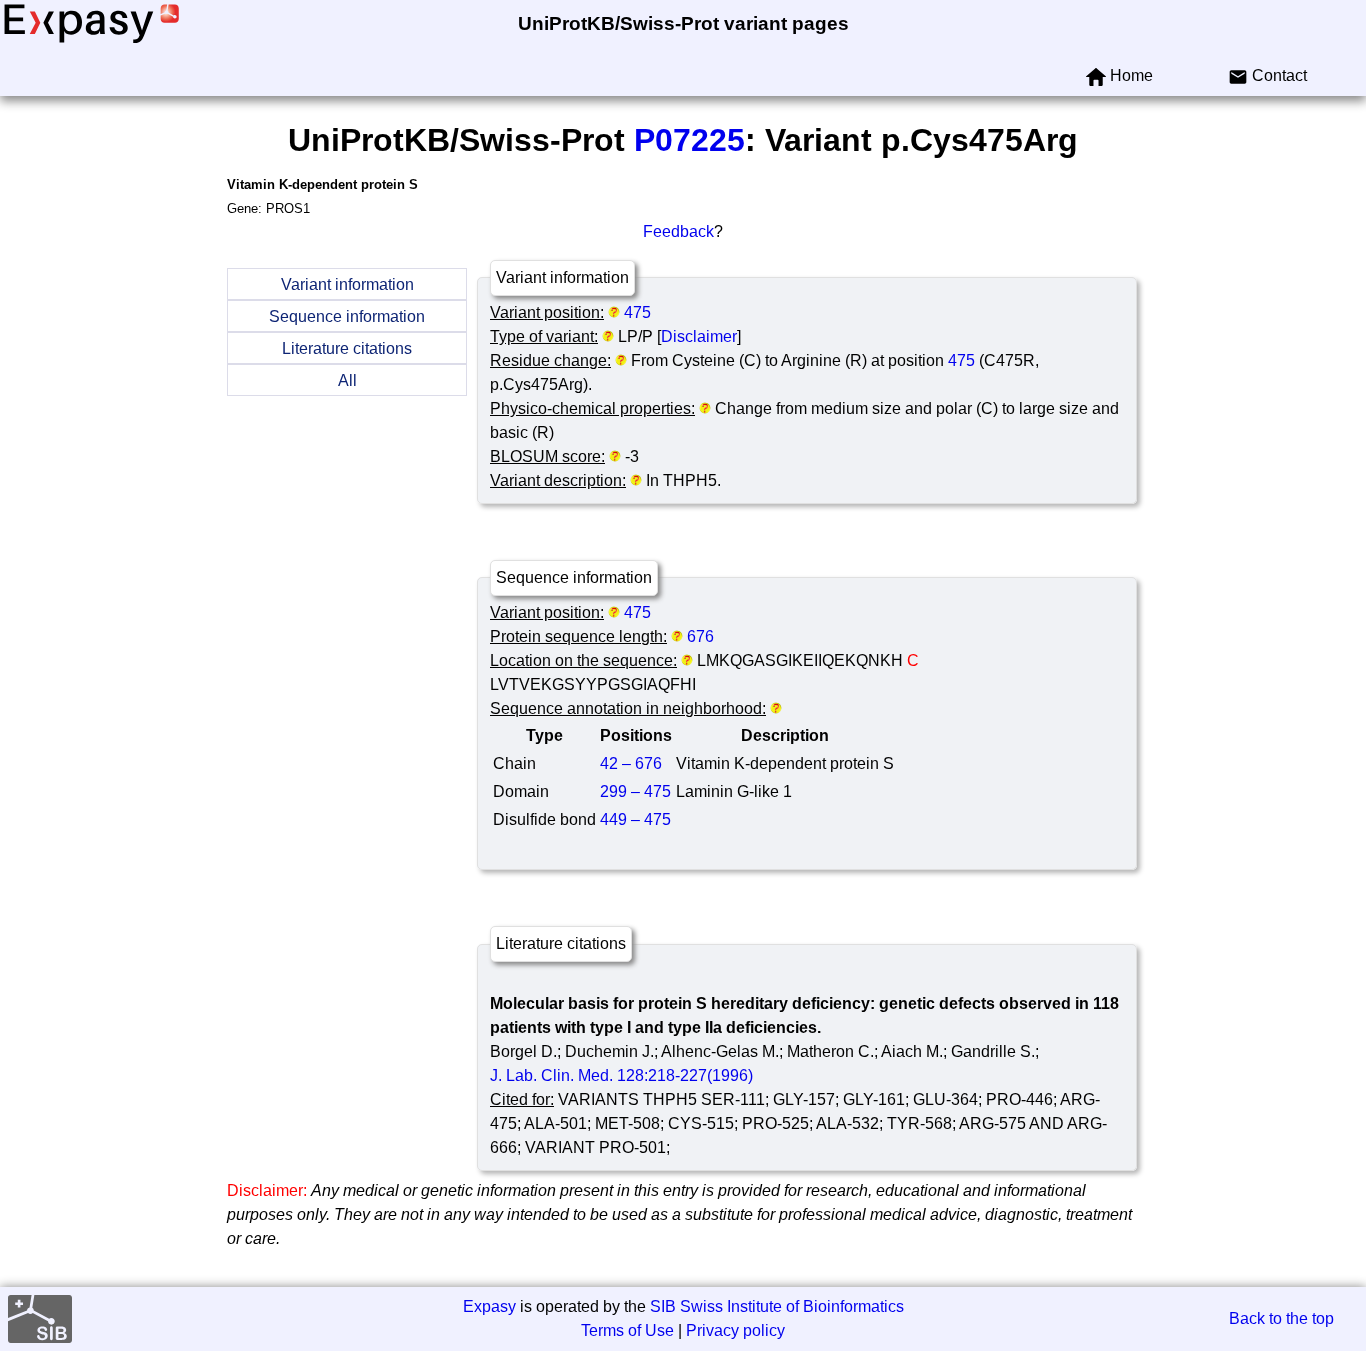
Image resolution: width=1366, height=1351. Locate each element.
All (347, 380)
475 (637, 312)
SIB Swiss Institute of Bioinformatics (777, 1306)
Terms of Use (627, 1330)
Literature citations (347, 348)
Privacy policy (735, 1330)
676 (700, 636)
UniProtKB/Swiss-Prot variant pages (683, 23)
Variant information (347, 284)
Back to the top (1281, 1318)
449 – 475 (635, 819)
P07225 (689, 140)
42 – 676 (631, 763)
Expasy (489, 1306)
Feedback (678, 231)
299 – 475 (635, 791)
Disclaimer (699, 336)
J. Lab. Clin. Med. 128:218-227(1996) (621, 1075)
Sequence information (347, 316)
